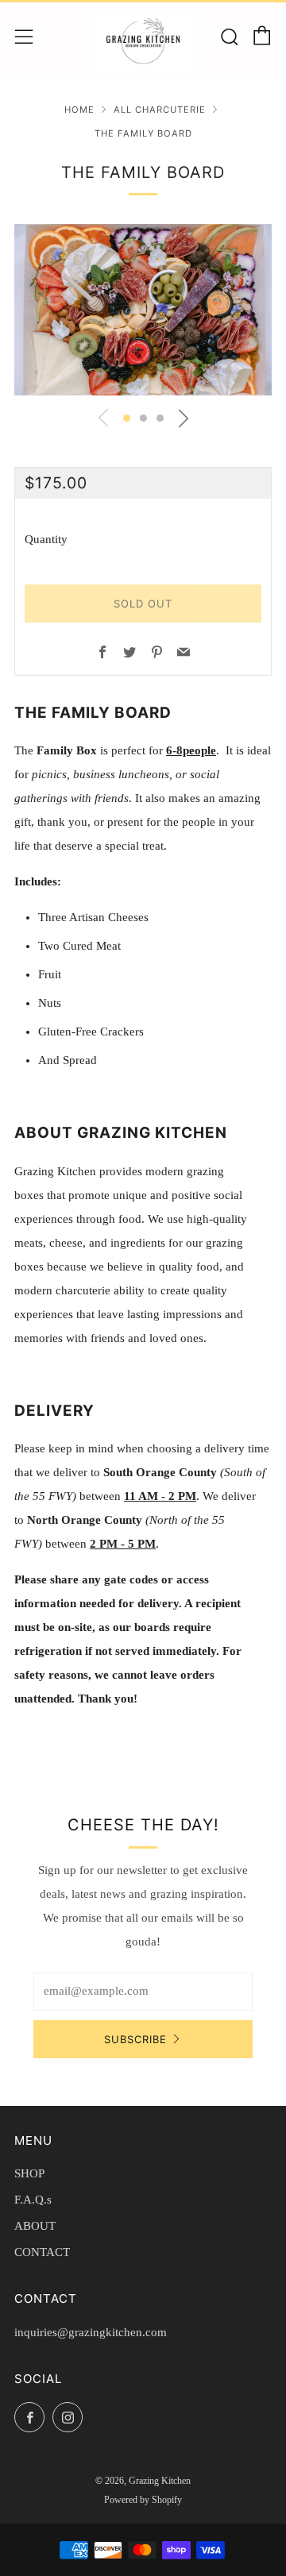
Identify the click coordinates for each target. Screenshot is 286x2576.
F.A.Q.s (33, 2200)
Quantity (46, 539)
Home (79, 110)
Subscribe (135, 2039)
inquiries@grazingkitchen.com (91, 2332)
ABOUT (35, 2226)
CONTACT (42, 2252)
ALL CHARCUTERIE (160, 110)
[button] (127, 418)
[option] (143, 310)
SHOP (29, 2173)
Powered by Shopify (143, 2500)
